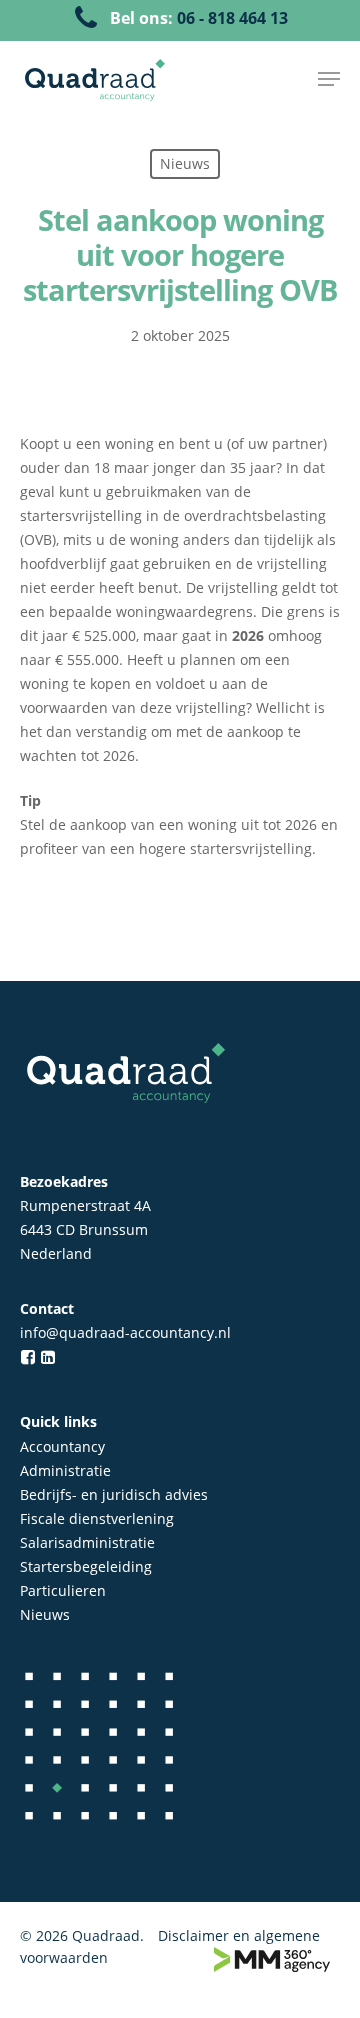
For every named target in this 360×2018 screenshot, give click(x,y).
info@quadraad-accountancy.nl (125, 1332)
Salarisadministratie (87, 1542)
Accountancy (62, 1446)
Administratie (65, 1470)
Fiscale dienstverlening (97, 1518)
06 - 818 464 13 (232, 18)
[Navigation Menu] (329, 79)
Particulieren (63, 1590)
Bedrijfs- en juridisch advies (114, 1494)
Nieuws (45, 1614)
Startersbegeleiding (86, 1566)
